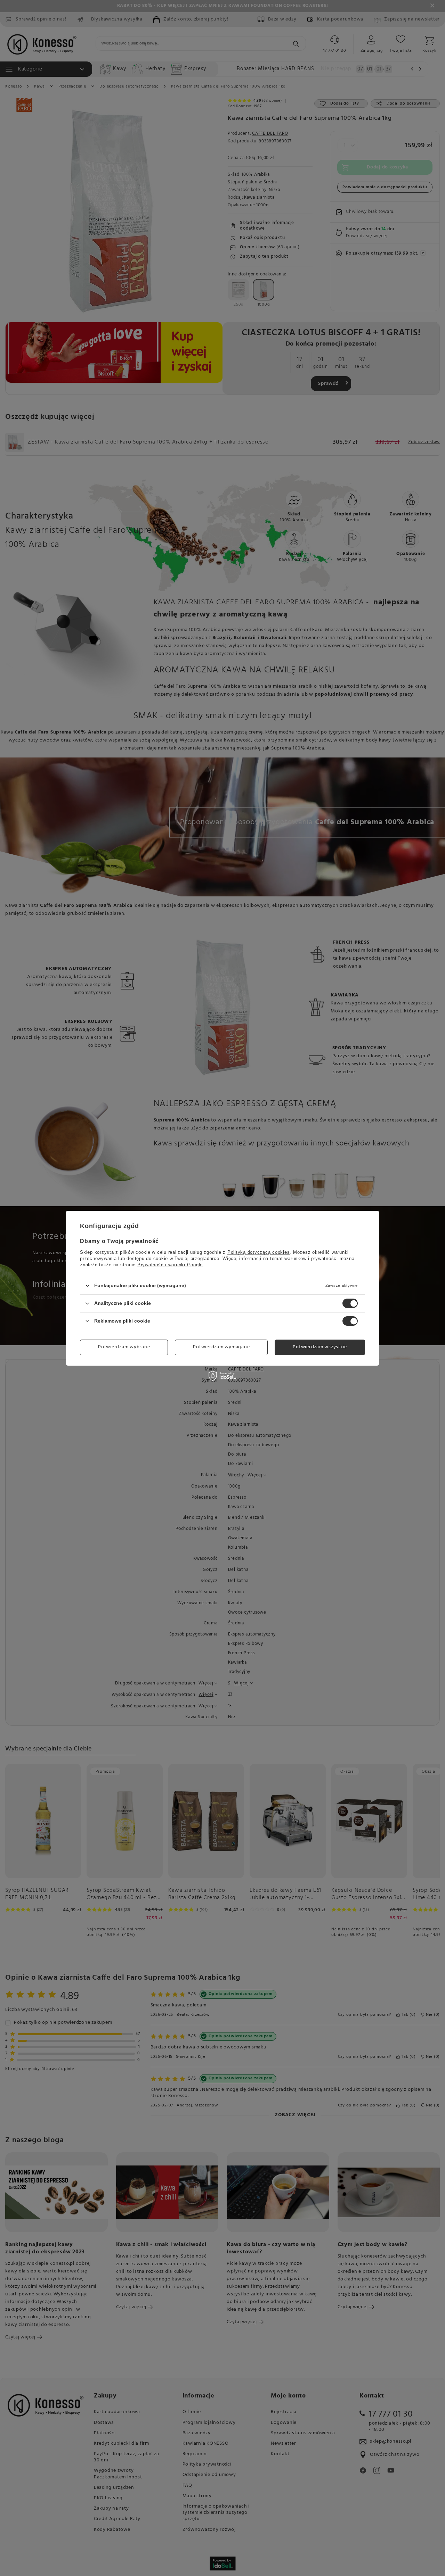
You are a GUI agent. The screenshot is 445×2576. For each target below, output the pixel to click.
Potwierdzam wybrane (124, 1347)
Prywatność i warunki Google (170, 1264)
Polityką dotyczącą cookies (259, 1252)
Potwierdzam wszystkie (320, 1347)
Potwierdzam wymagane (221, 1347)
